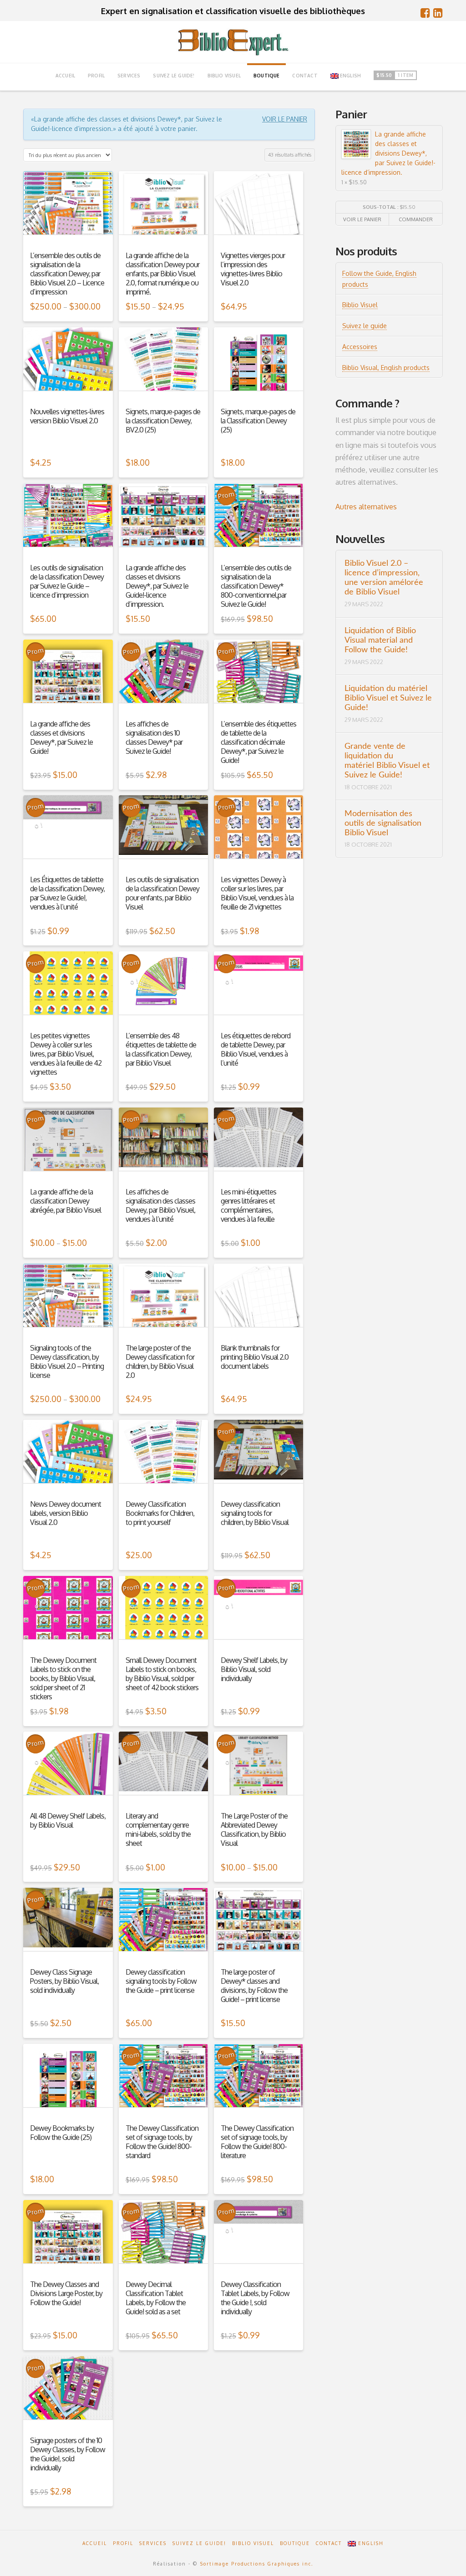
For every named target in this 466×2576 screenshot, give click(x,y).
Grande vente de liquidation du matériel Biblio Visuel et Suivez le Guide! (387, 761)
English (350, 76)
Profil (123, 2543)
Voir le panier (285, 119)
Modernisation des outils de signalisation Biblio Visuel (383, 823)
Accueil (95, 2543)
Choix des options (68, 241)
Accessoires (360, 347)
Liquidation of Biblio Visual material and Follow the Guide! (380, 640)
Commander (416, 219)
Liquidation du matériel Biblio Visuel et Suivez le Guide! (388, 698)
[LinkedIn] (438, 13)
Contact (329, 2543)
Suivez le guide (365, 326)
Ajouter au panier (258, 241)
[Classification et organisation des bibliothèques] (233, 42)
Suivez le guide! (199, 2543)
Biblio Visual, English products (386, 368)
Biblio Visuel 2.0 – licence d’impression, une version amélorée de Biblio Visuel (384, 578)
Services (153, 2543)
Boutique (295, 2543)
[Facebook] (425, 13)
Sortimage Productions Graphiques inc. (257, 2564)
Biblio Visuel (360, 305)
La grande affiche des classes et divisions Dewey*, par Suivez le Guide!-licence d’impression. (388, 153)
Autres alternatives (366, 507)
